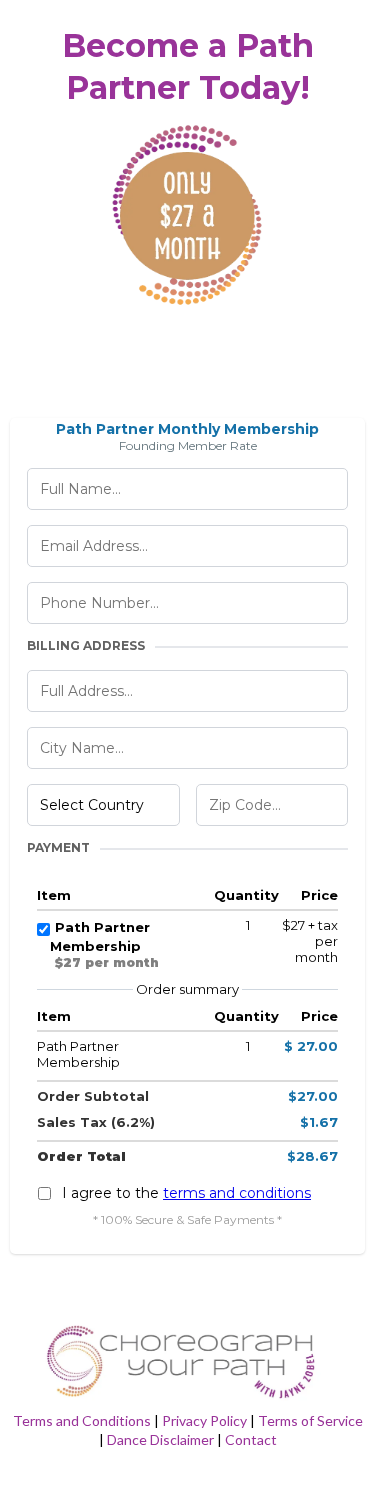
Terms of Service (310, 1420)
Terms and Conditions (82, 1420)
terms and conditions (237, 1193)
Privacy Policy (204, 1420)
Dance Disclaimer (160, 1439)
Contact (251, 1439)
